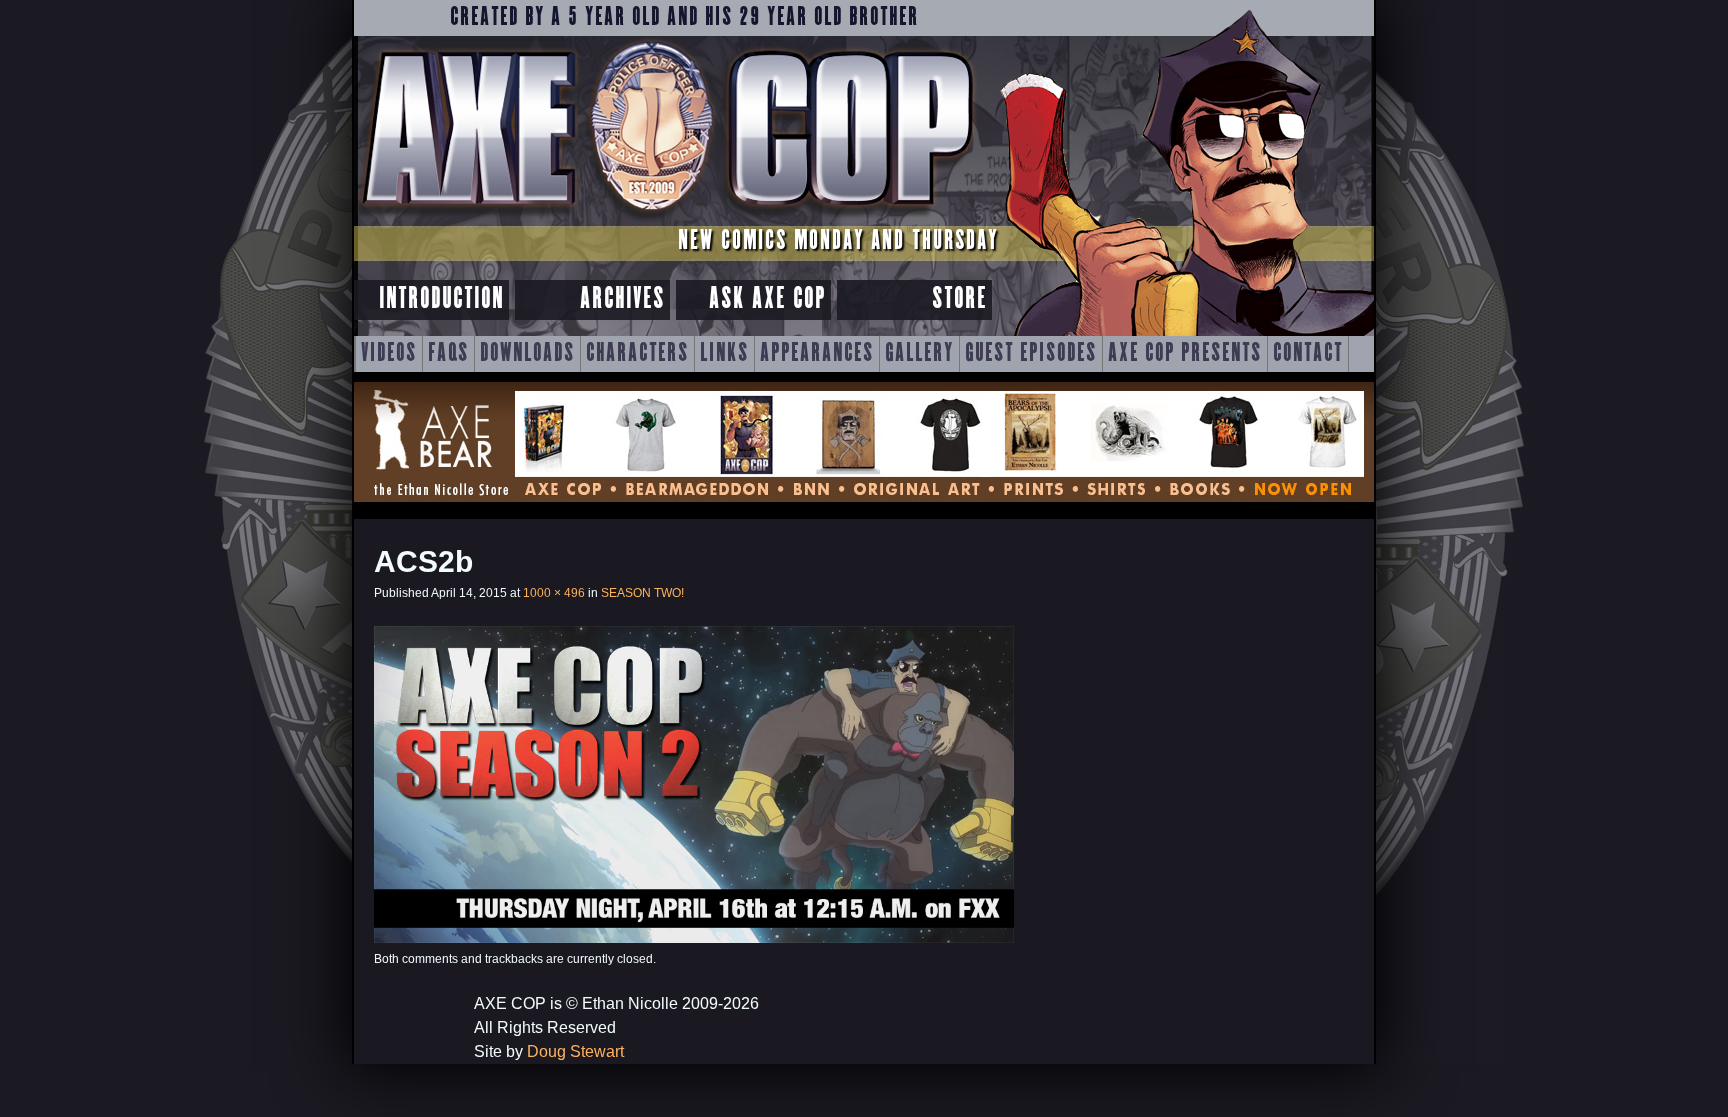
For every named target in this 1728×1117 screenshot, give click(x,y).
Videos (389, 354)
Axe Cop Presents (1185, 354)
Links (724, 354)
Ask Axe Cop (767, 299)
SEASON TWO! (642, 593)
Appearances (817, 354)
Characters (637, 354)
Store (959, 299)
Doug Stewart (575, 1051)
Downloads (527, 354)
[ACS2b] (694, 937)
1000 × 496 (554, 593)
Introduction (441, 299)
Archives (622, 299)
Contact (1308, 354)
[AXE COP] (666, 217)
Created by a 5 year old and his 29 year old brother (684, 18)
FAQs (448, 354)
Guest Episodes (1031, 354)
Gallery (919, 354)
